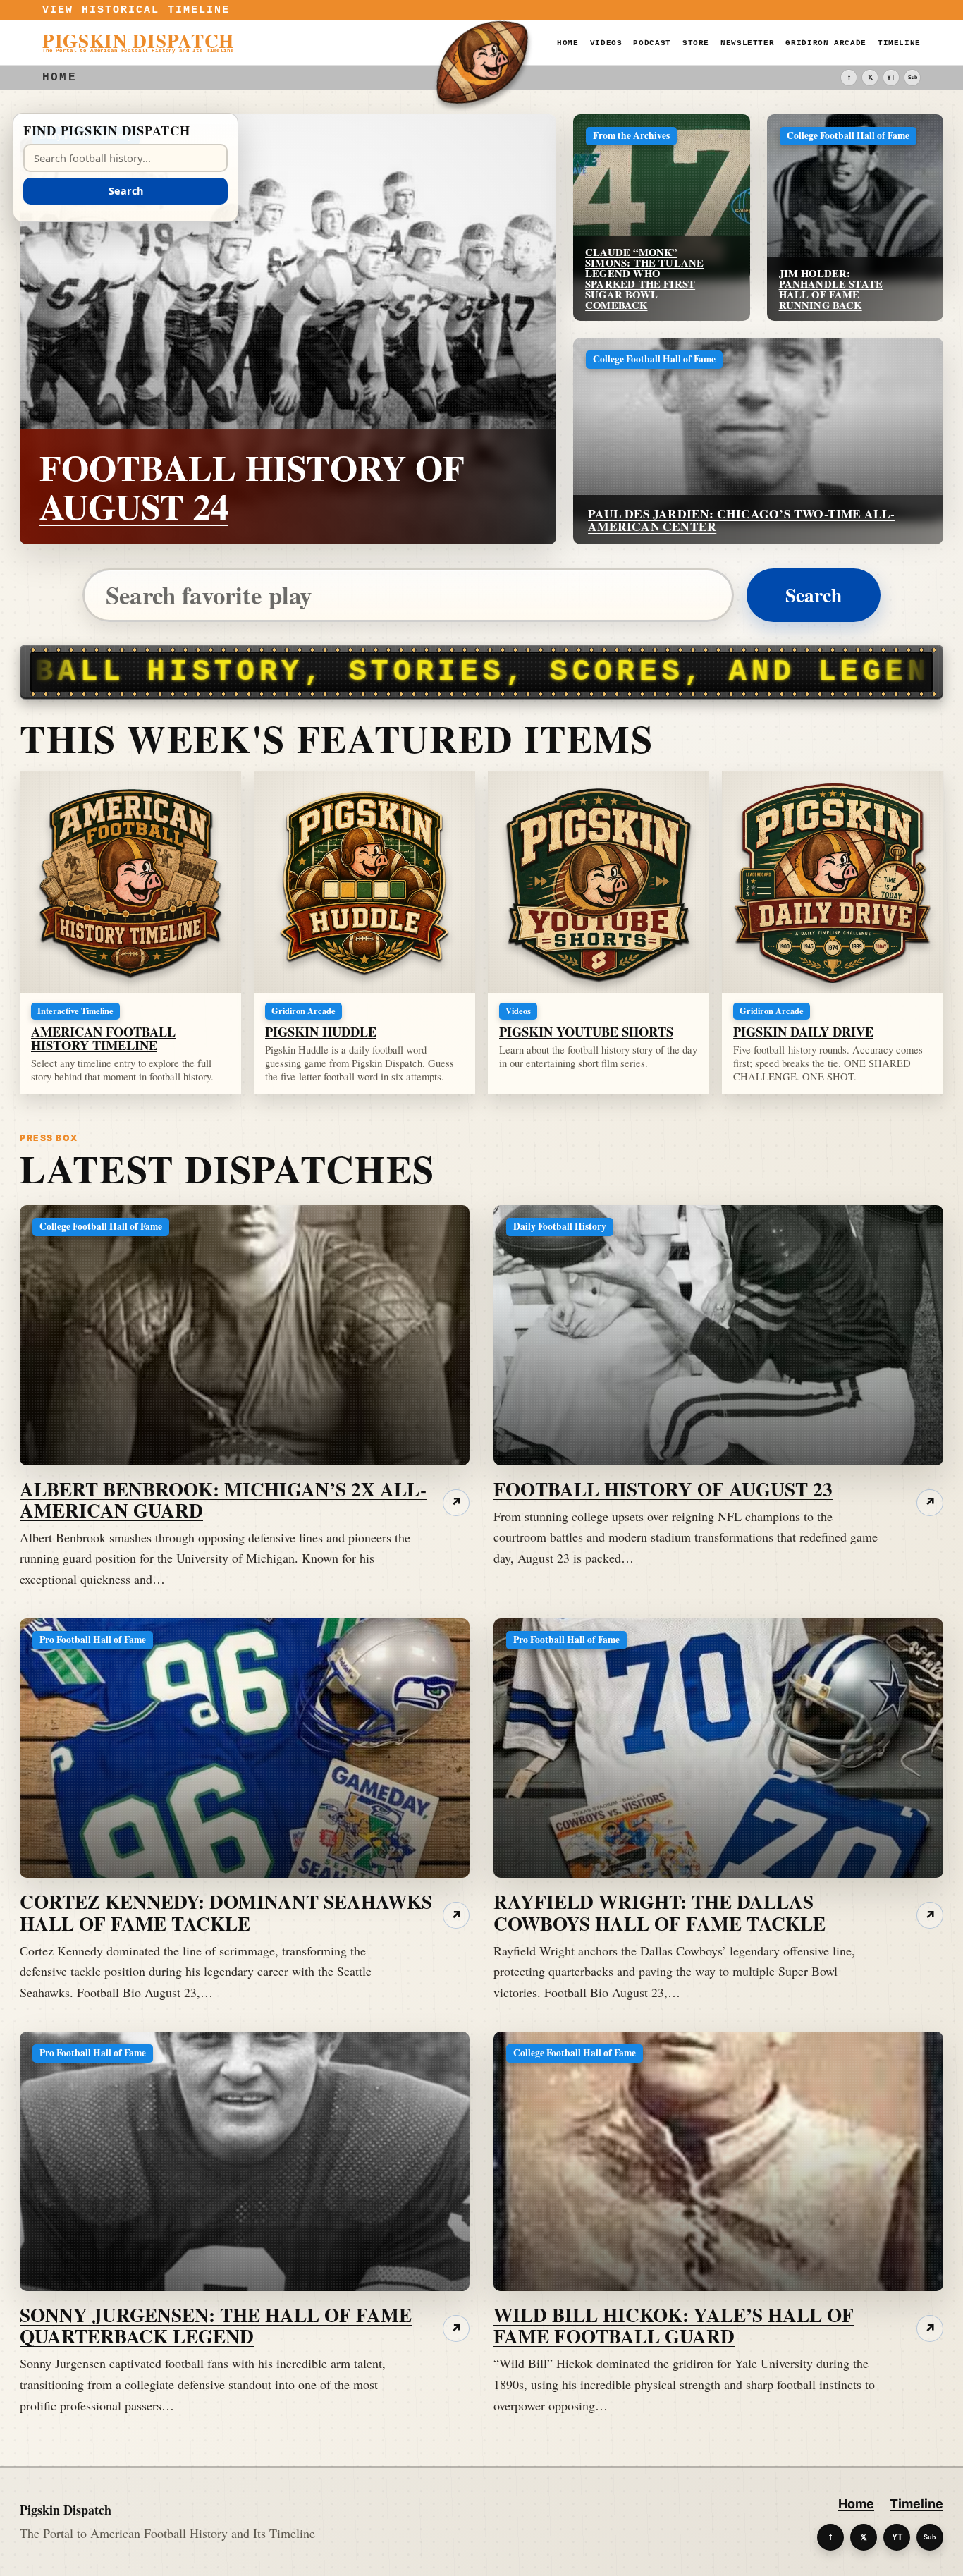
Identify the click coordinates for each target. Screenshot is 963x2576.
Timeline (899, 43)
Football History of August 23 (663, 1489)
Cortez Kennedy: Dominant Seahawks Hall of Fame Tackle (226, 1912)
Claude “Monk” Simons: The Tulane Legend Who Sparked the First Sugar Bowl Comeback (644, 279)
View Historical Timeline (136, 10)
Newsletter (747, 43)
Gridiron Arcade (826, 43)
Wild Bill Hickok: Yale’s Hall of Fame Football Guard (674, 2325)
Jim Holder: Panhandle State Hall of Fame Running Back (831, 289)
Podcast (652, 43)
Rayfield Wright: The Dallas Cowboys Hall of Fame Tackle (660, 1912)
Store (696, 43)
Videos (606, 43)
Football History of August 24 (252, 487)
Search (814, 594)
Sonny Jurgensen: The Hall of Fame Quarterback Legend (216, 2325)
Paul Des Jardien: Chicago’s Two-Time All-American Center (742, 520)
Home (568, 43)
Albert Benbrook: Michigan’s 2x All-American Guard (223, 1499)
